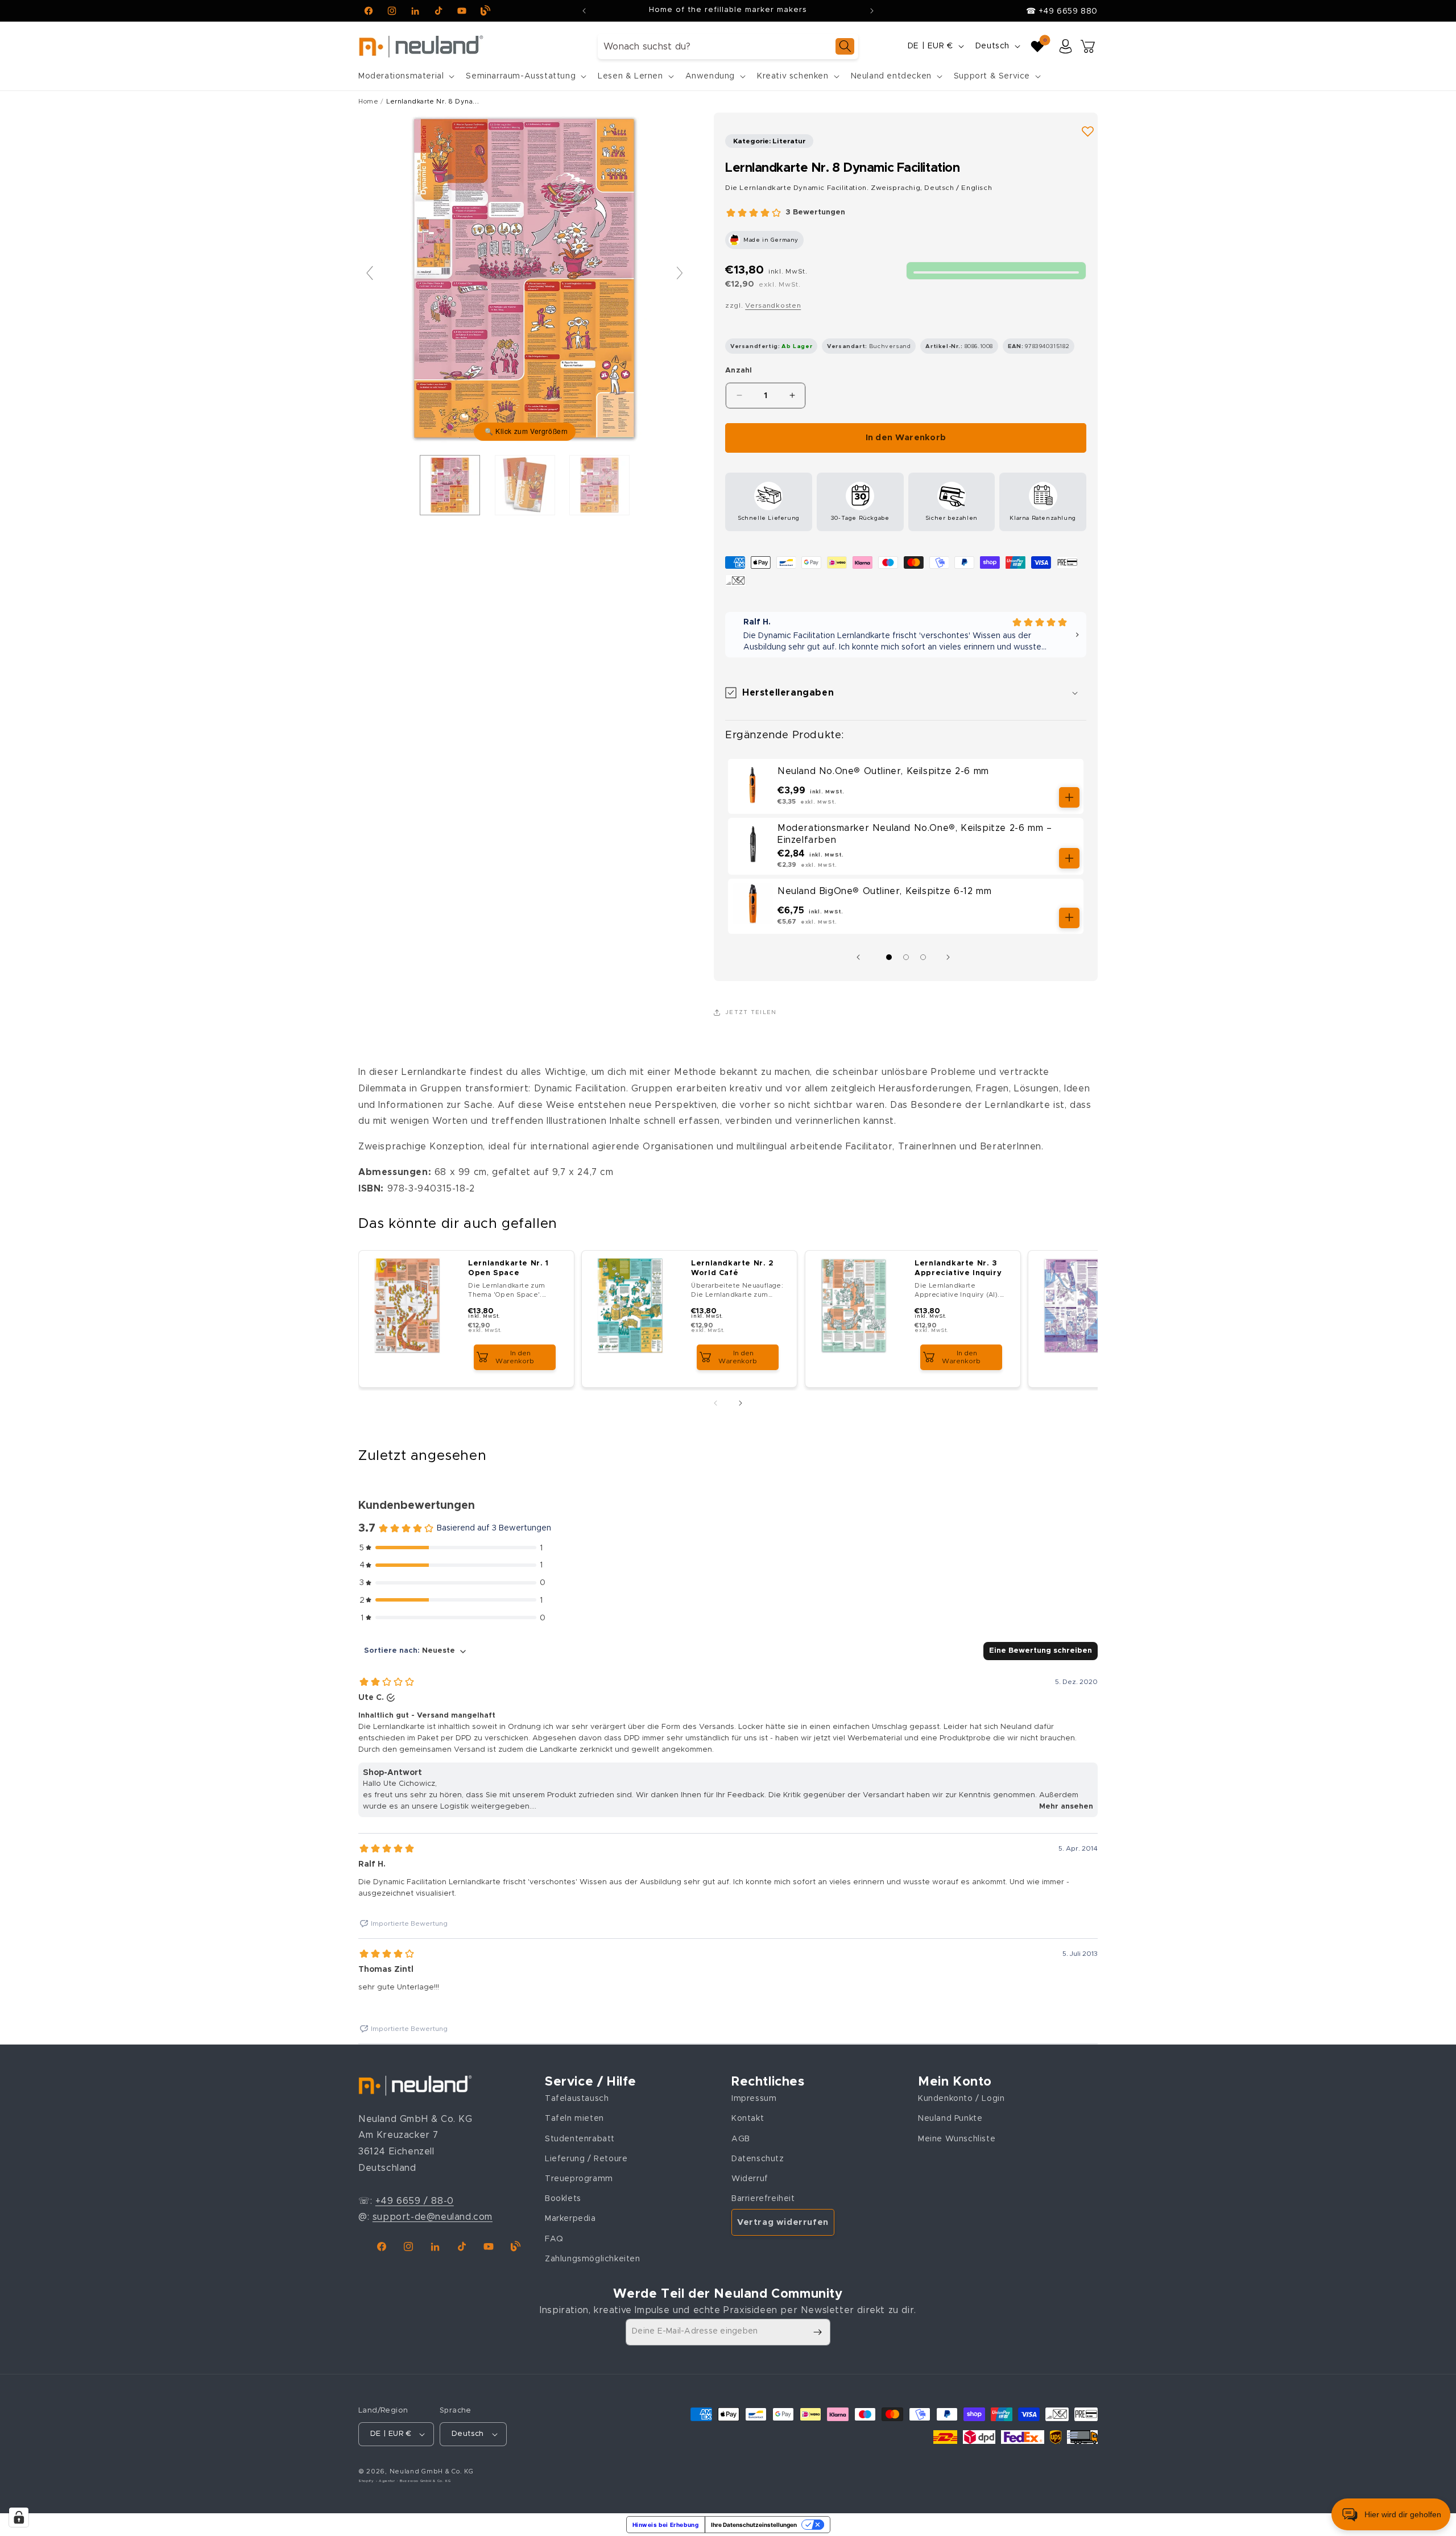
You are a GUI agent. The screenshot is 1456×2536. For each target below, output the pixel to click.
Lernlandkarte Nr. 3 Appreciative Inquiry (958, 1268)
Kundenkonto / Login (961, 2099)
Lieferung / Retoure (586, 2159)
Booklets (563, 2199)
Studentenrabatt (580, 2139)
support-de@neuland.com (433, 2217)
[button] (405, 76)
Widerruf (750, 2179)
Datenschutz (758, 2159)
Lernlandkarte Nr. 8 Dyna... (433, 102)
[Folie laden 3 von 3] (923, 957)
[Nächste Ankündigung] (872, 11)
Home (368, 102)
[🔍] (525, 279)
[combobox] (728, 46)
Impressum (754, 2099)
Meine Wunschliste (957, 2139)
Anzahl (739, 371)
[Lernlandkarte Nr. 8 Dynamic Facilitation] (450, 485)
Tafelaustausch (577, 2099)
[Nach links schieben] (861, 957)
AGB (741, 2139)
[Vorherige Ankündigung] (584, 11)
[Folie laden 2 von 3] (906, 957)
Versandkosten (773, 305)
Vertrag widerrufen (783, 2222)
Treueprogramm (579, 2179)
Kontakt (748, 2119)
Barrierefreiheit (763, 2199)
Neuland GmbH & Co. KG (432, 2471)
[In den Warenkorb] (1069, 797)
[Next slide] (680, 273)
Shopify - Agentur (378, 2481)
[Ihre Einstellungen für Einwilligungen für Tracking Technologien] (19, 2517)
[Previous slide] (370, 273)
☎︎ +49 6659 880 (1062, 11)
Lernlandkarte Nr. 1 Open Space (508, 1268)
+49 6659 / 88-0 (415, 2201)
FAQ (554, 2239)
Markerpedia (570, 2219)
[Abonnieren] (817, 2332)
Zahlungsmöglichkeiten (593, 2259)
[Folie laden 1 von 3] (889, 957)
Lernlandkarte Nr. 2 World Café (733, 1268)
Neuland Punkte (950, 2119)
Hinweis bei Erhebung (666, 2525)
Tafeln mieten (574, 2119)
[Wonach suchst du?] (845, 46)
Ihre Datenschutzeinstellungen (754, 2525)
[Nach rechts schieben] (951, 957)
